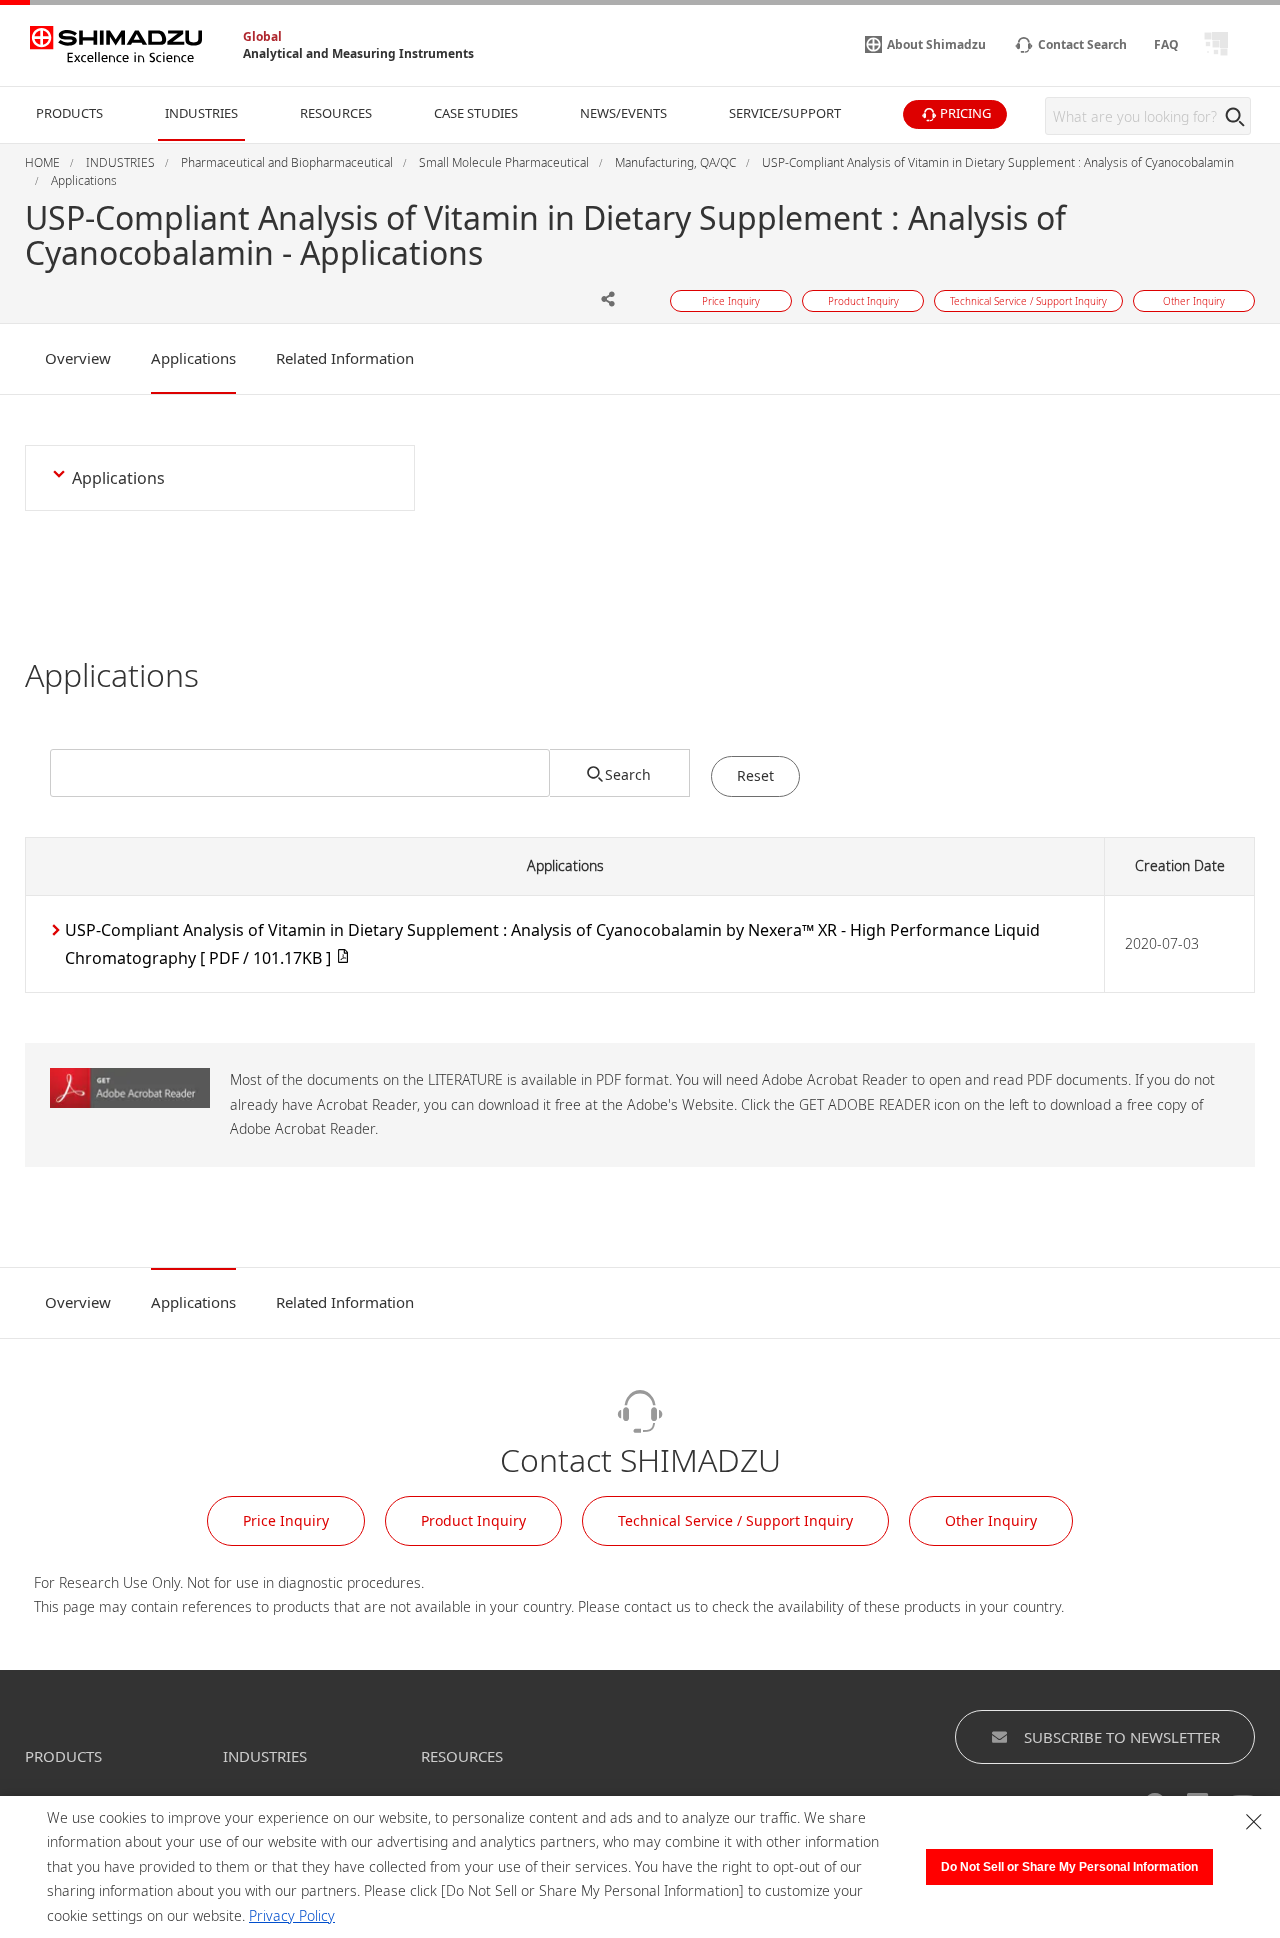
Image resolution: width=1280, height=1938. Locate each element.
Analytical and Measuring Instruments (358, 53)
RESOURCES (462, 1756)
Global (262, 36)
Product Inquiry (473, 1520)
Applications (193, 358)
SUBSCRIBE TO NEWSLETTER (1122, 1737)
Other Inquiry (991, 1520)
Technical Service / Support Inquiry (735, 1520)
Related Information (345, 358)
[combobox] (300, 773)
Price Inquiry (286, 1520)
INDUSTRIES (265, 1756)
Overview (78, 358)
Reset (755, 775)
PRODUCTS (63, 1756)
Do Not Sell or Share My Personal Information (1069, 1867)
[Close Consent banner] (1254, 1822)
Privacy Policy (292, 1915)
